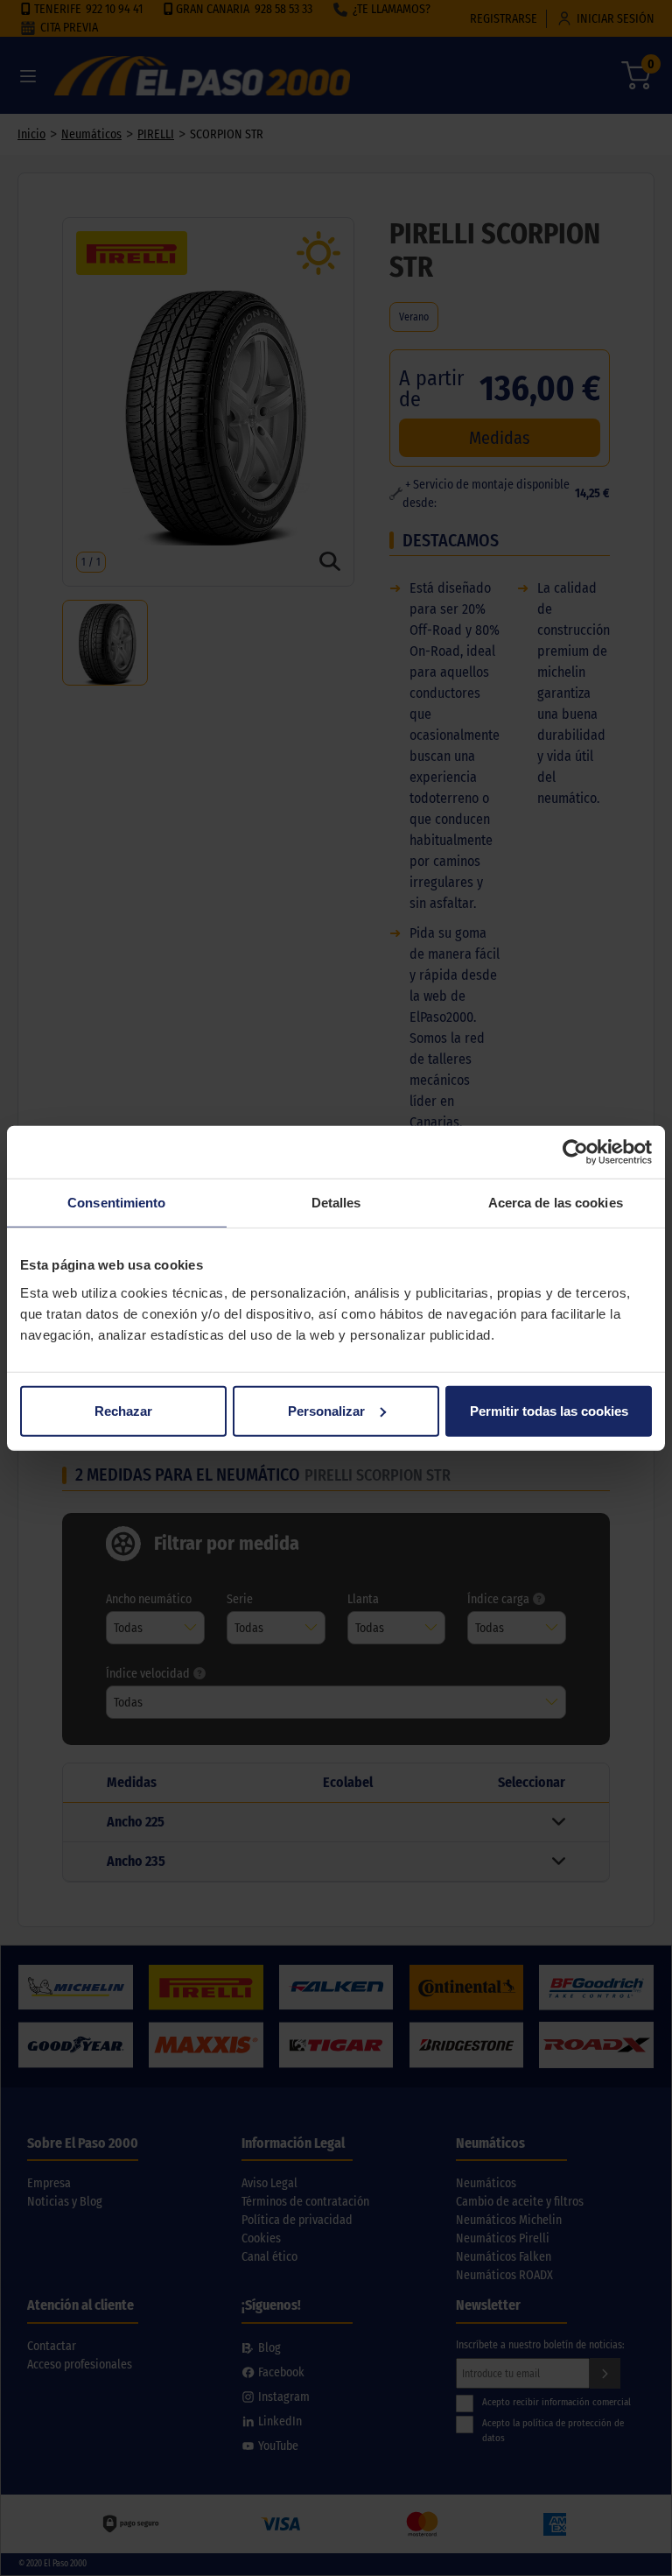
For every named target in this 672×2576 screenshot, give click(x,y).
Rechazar (123, 1410)
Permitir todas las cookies (549, 1410)
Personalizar (326, 1410)
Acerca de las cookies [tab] (556, 1203)
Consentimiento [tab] (116, 1203)
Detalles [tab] (336, 1203)
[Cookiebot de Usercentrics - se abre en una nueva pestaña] (575, 1152)
